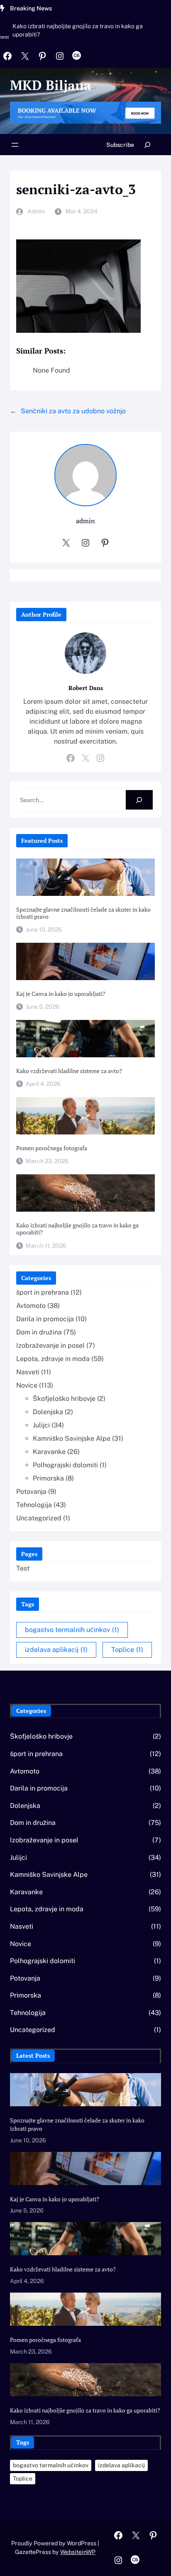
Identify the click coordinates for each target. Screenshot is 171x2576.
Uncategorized (39, 1518)
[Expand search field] (148, 145)
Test (23, 1568)
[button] (6, 41)
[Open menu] (15, 145)
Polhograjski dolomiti (65, 1465)
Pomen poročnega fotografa (52, 1148)
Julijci (41, 1425)
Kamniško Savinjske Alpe (72, 1438)
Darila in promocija (45, 1319)
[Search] (139, 800)
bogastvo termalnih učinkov (72, 1630)
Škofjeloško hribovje (64, 1399)
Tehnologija (34, 1505)
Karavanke (49, 1452)
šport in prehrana (43, 1292)
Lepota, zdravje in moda (53, 1359)
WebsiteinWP (78, 2552)
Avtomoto (31, 1306)
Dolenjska (48, 1412)
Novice (27, 1385)
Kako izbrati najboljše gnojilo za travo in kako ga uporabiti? (78, 30)
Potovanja (31, 1492)
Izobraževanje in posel (50, 1345)
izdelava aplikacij (56, 1650)
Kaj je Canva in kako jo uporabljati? (61, 994)
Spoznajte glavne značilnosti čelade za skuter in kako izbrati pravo (83, 913)
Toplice (127, 1650)
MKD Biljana (51, 85)
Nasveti (28, 1372)
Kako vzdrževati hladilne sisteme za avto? (69, 1071)
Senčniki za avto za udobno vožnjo (73, 411)
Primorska (48, 1478)
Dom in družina (39, 1332)
